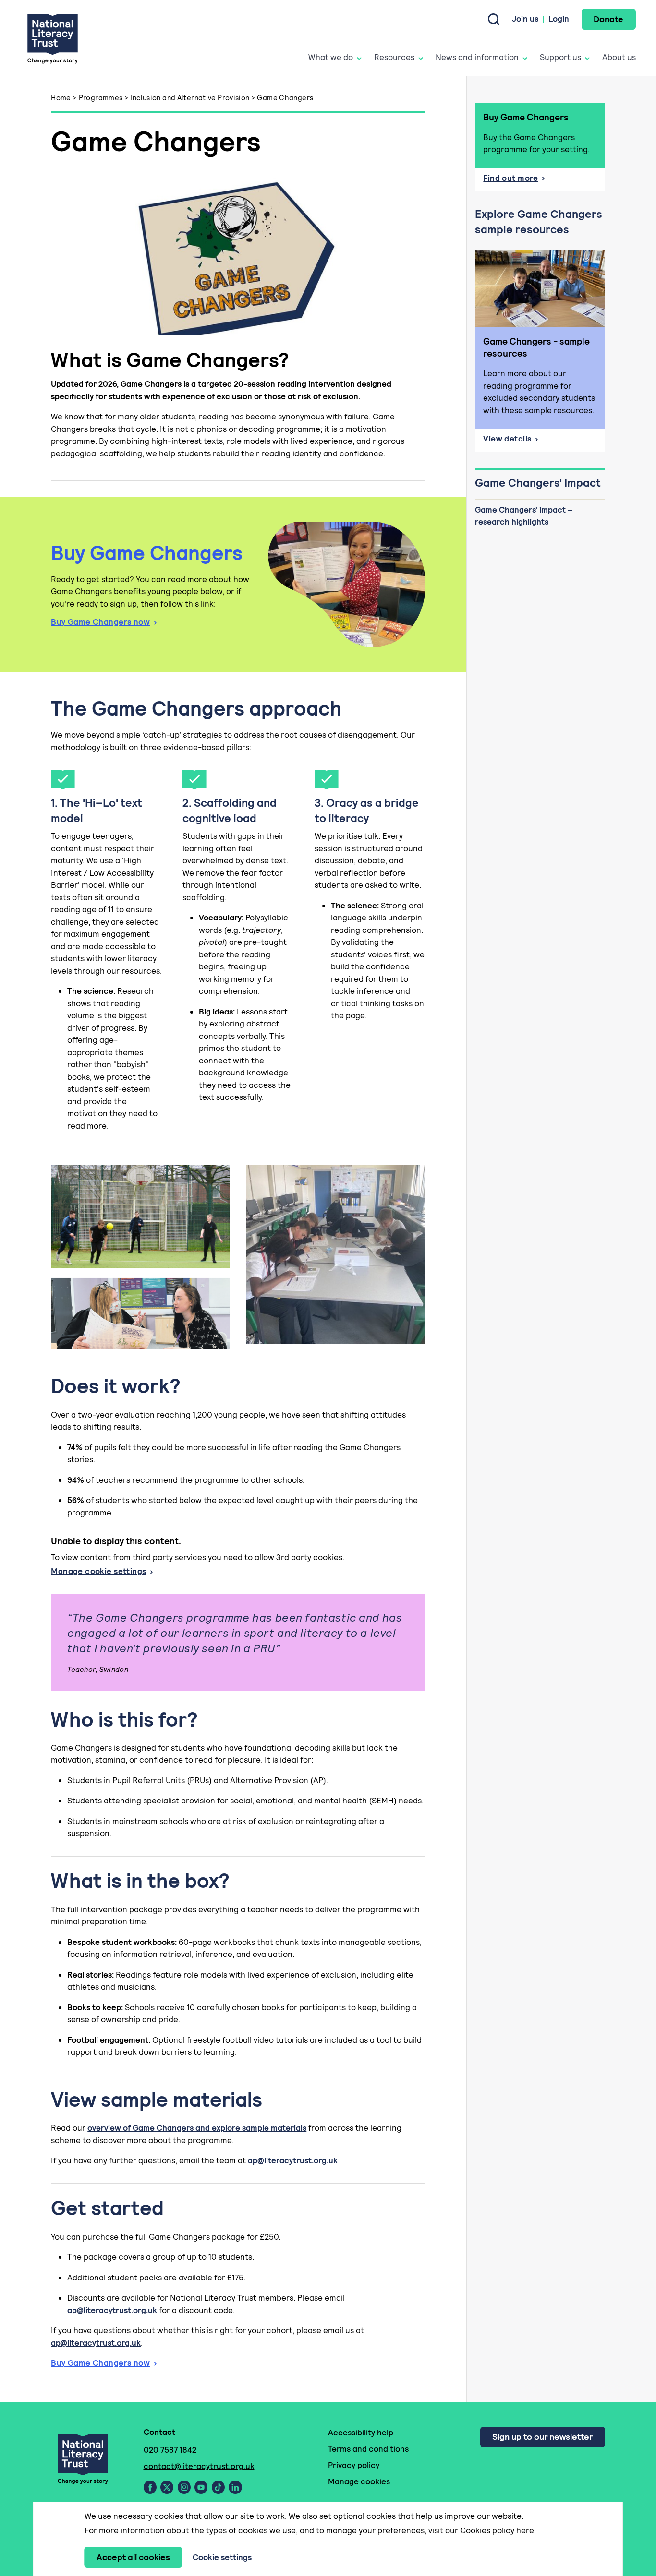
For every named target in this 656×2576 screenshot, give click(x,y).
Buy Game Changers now (100, 622)
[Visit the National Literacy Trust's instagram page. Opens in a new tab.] (184, 2487)
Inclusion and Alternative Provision (190, 98)
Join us (525, 19)
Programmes (101, 98)
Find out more (536, 181)
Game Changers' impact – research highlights (524, 516)
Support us (560, 57)
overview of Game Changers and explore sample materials (197, 2128)
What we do (331, 57)
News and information (477, 57)
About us (619, 57)
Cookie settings (222, 2557)
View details (544, 441)
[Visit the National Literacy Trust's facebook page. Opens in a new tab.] (150, 2487)
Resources (394, 57)
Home (61, 98)
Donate (608, 19)
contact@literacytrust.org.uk (199, 2466)
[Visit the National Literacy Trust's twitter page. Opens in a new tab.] (167, 2487)
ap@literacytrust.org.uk (293, 2160)
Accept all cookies (133, 2557)
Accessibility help (361, 2433)
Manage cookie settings (98, 1571)
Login (559, 19)
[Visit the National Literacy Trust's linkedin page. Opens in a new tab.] (235, 2487)
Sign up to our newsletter (542, 2437)
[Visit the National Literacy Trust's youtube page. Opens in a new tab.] (201, 2487)
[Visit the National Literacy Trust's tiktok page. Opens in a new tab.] (218, 2487)
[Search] (494, 19)
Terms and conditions (368, 2449)
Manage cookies (359, 2481)
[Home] (53, 38)
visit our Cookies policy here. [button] (482, 2530)
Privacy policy (354, 2465)
